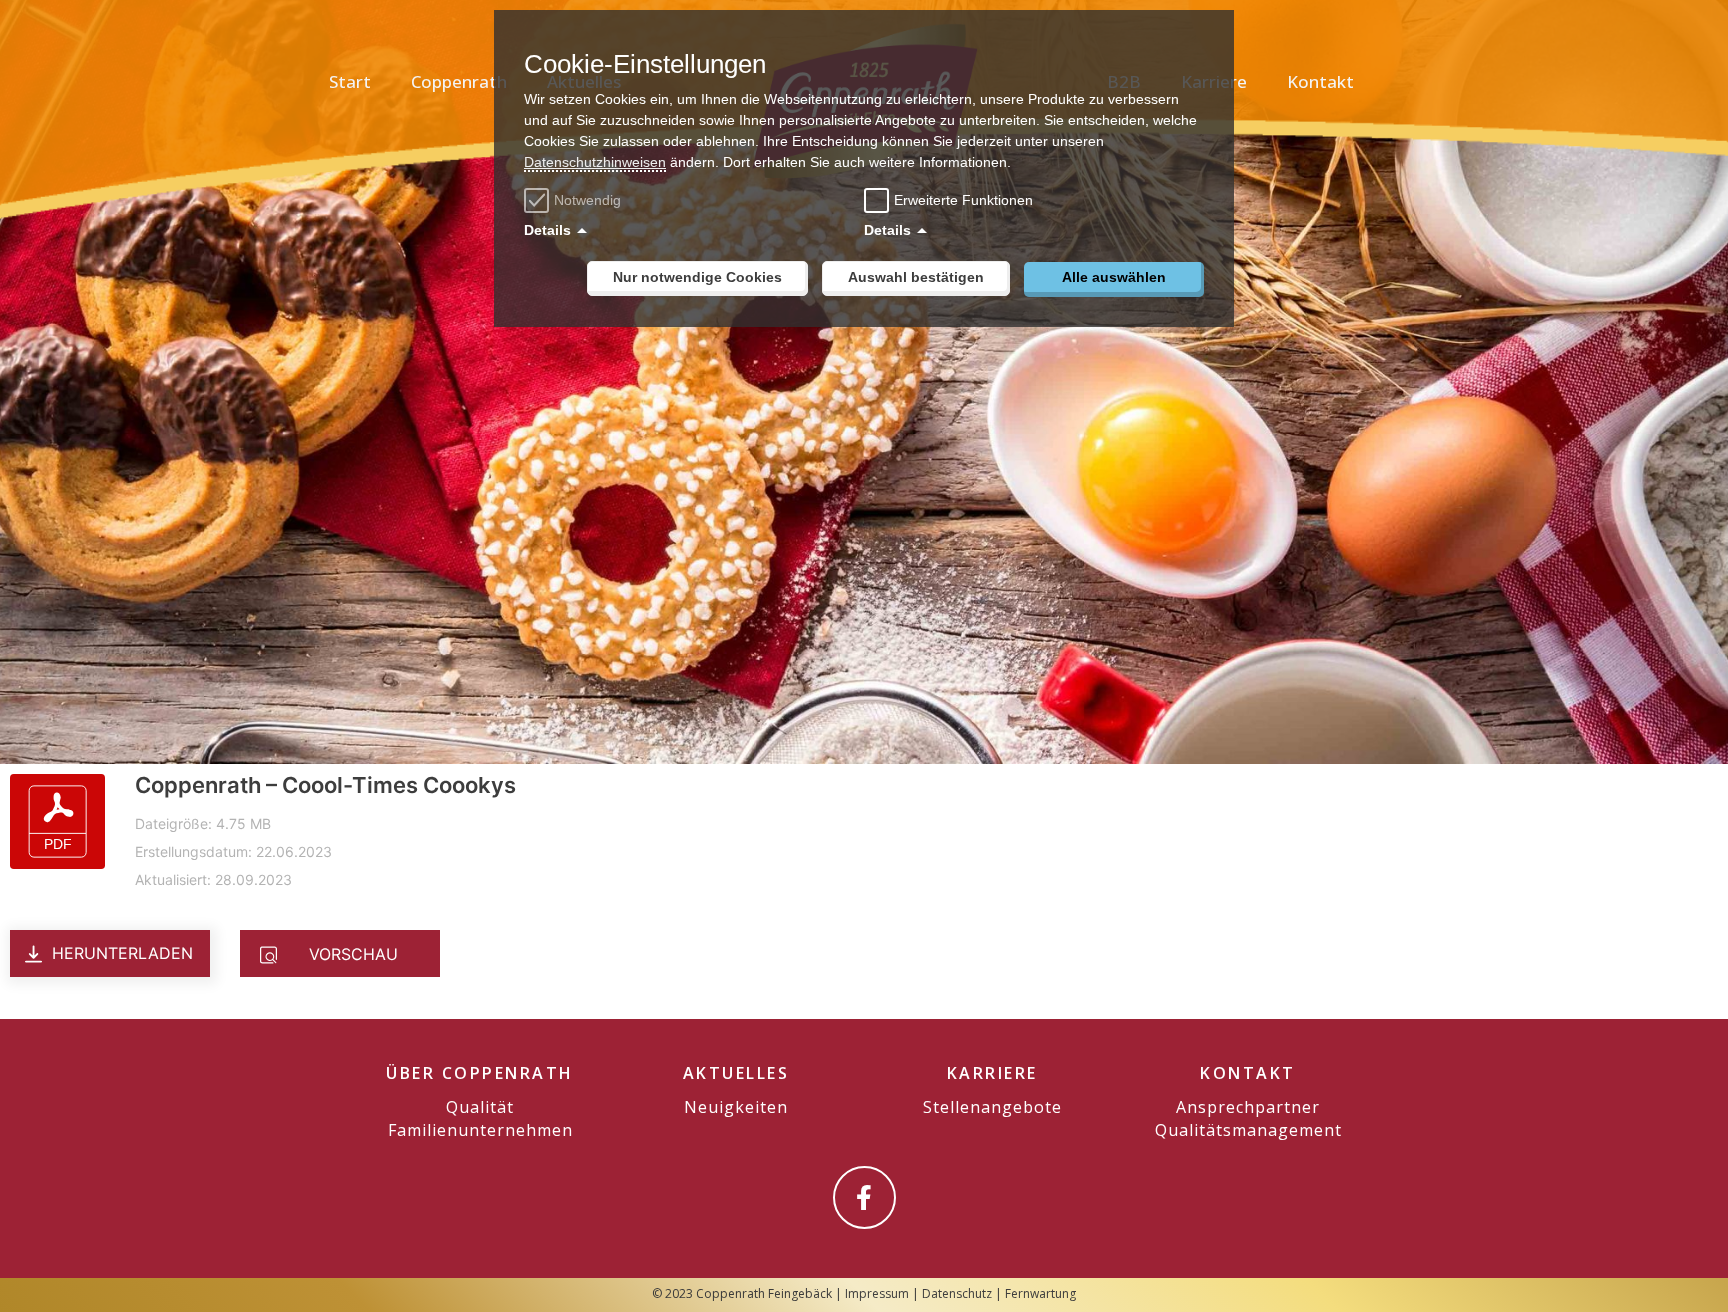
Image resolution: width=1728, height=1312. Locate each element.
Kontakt (1320, 81)
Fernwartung (1040, 1293)
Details (547, 230)
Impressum (877, 1293)
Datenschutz (957, 1293)
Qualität (480, 1107)
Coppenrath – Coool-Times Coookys (325, 785)
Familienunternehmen (480, 1130)
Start (350, 81)
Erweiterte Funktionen (963, 200)
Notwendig (587, 200)
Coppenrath (459, 81)
